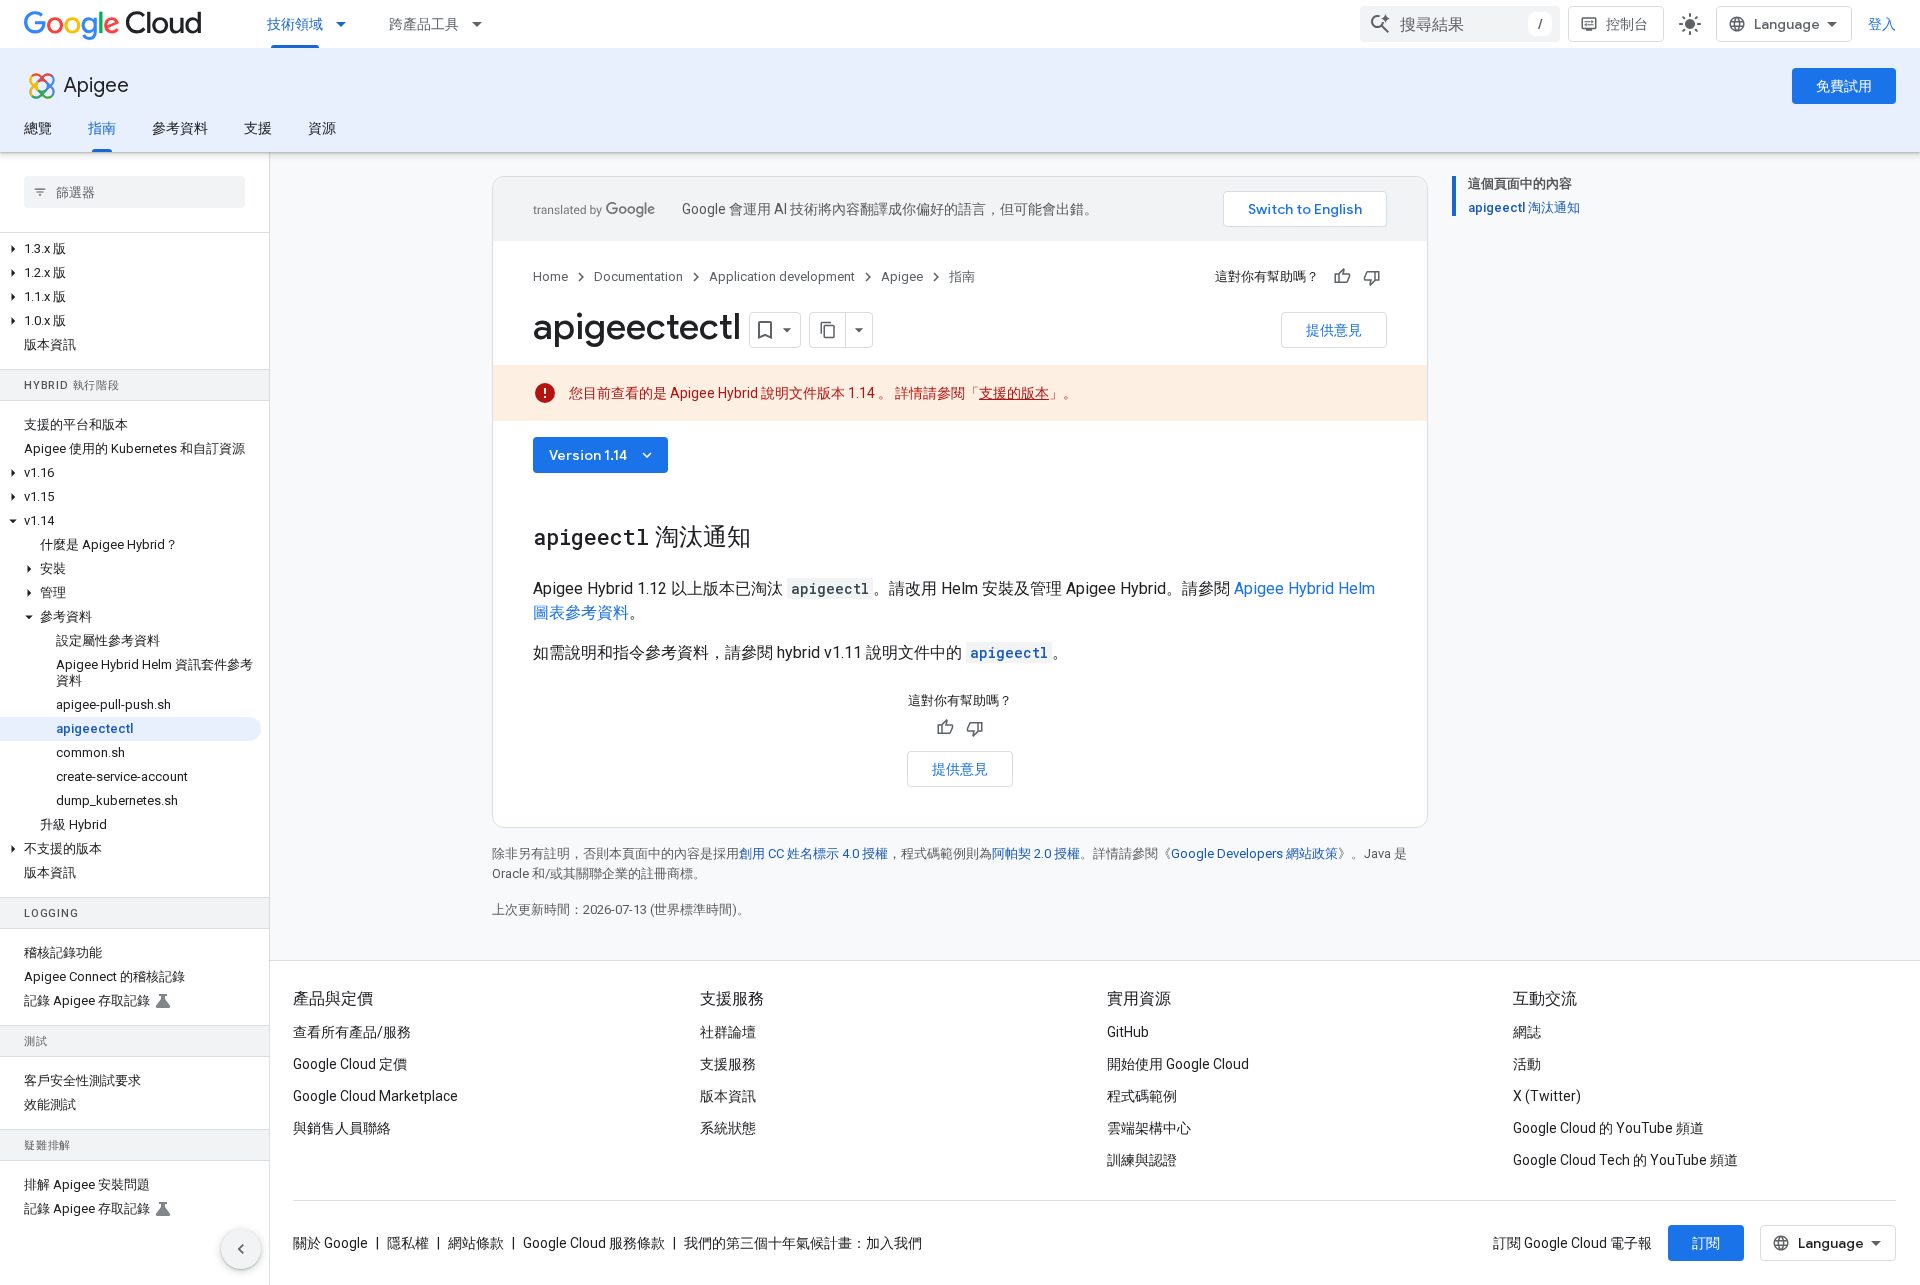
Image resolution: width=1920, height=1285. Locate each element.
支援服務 (728, 1064)
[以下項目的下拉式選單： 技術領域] (347, 24)
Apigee (96, 85)
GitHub (1128, 1032)
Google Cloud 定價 (350, 1064)
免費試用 (1844, 86)
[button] (130, 249)
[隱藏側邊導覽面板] (241, 1249)
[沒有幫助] (1372, 277)
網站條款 (476, 1243)
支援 (258, 128)
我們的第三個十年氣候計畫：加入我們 (803, 1243)
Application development (782, 276)
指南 (102, 128)
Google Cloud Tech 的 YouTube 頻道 (1625, 1160)
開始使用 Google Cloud (1178, 1064)
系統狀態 (728, 1128)
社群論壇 (728, 1032)
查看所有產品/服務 (352, 1032)
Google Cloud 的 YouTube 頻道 (1608, 1128)
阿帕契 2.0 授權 (1036, 853)
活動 (1527, 1064)
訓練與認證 (1142, 1160)
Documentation (638, 276)
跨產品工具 (424, 24)
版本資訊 (728, 1096)
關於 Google (330, 1243)
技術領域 (295, 24)
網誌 (1527, 1032)
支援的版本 (1014, 393)
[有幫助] (1342, 277)
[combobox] (1460, 24)
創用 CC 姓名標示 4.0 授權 (813, 853)
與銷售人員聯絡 (342, 1128)
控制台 (1627, 24)
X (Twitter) (1547, 1096)
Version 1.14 (602, 455)
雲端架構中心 (1149, 1128)
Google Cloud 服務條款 (594, 1243)
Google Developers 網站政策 (1254, 853)
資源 (322, 128)
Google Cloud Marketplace (375, 1096)
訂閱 (1706, 1243)
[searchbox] (134, 192)
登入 (1882, 24)
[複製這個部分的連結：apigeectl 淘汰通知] (771, 539)
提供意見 (1334, 330)
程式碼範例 (1142, 1096)
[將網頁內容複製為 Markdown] (828, 330)
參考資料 (180, 128)
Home (550, 276)
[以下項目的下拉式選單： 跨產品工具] (483, 24)
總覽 (38, 128)
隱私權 (408, 1243)
